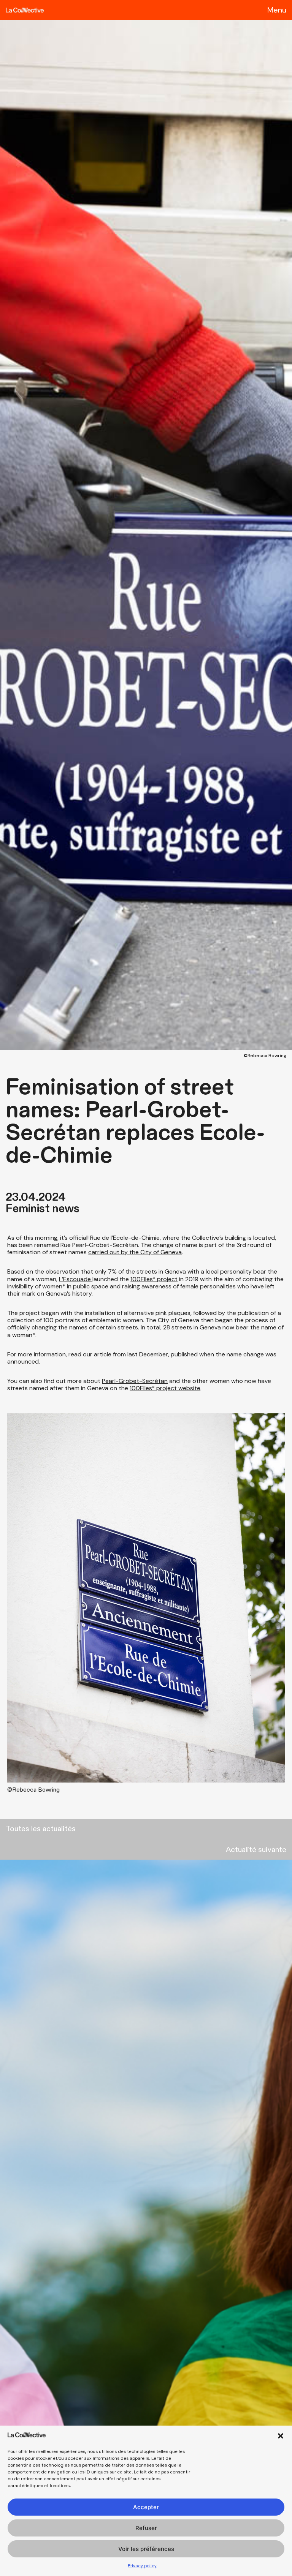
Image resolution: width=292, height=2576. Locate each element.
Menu (277, 10)
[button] (281, 2436)
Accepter (146, 2507)
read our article (90, 1354)
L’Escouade (76, 1279)
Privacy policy (142, 2566)
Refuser (146, 2528)
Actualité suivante (256, 1850)
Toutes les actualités (41, 1829)
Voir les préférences (146, 2549)
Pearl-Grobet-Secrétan (135, 1381)
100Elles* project (154, 1279)
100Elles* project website (165, 1388)
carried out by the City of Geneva (135, 1252)
